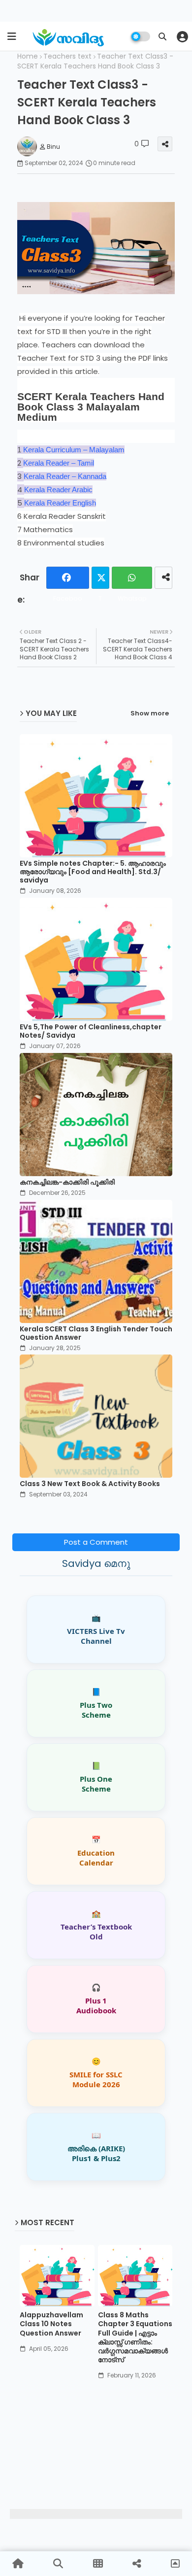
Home (28, 56)
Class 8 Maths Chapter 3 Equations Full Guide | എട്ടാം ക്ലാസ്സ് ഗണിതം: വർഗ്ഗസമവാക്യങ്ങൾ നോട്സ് (135, 2337)
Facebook (67, 578)
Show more (150, 713)
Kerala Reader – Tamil (59, 463)
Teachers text (67, 56)
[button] (162, 36)
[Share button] (163, 578)
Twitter (100, 578)
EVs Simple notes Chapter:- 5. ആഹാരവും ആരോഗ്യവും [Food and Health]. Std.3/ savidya (93, 872)
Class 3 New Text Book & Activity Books (90, 1484)
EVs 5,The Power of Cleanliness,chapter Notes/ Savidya (91, 1031)
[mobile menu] (12, 36)
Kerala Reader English (60, 503)
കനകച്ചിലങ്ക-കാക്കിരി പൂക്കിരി (67, 1182)
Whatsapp (132, 578)
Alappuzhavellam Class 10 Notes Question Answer (51, 2324)
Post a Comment (96, 1542)
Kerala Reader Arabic (58, 490)
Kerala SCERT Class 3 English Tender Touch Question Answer (96, 1333)
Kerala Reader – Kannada (65, 476)
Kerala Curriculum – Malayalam (74, 450)
